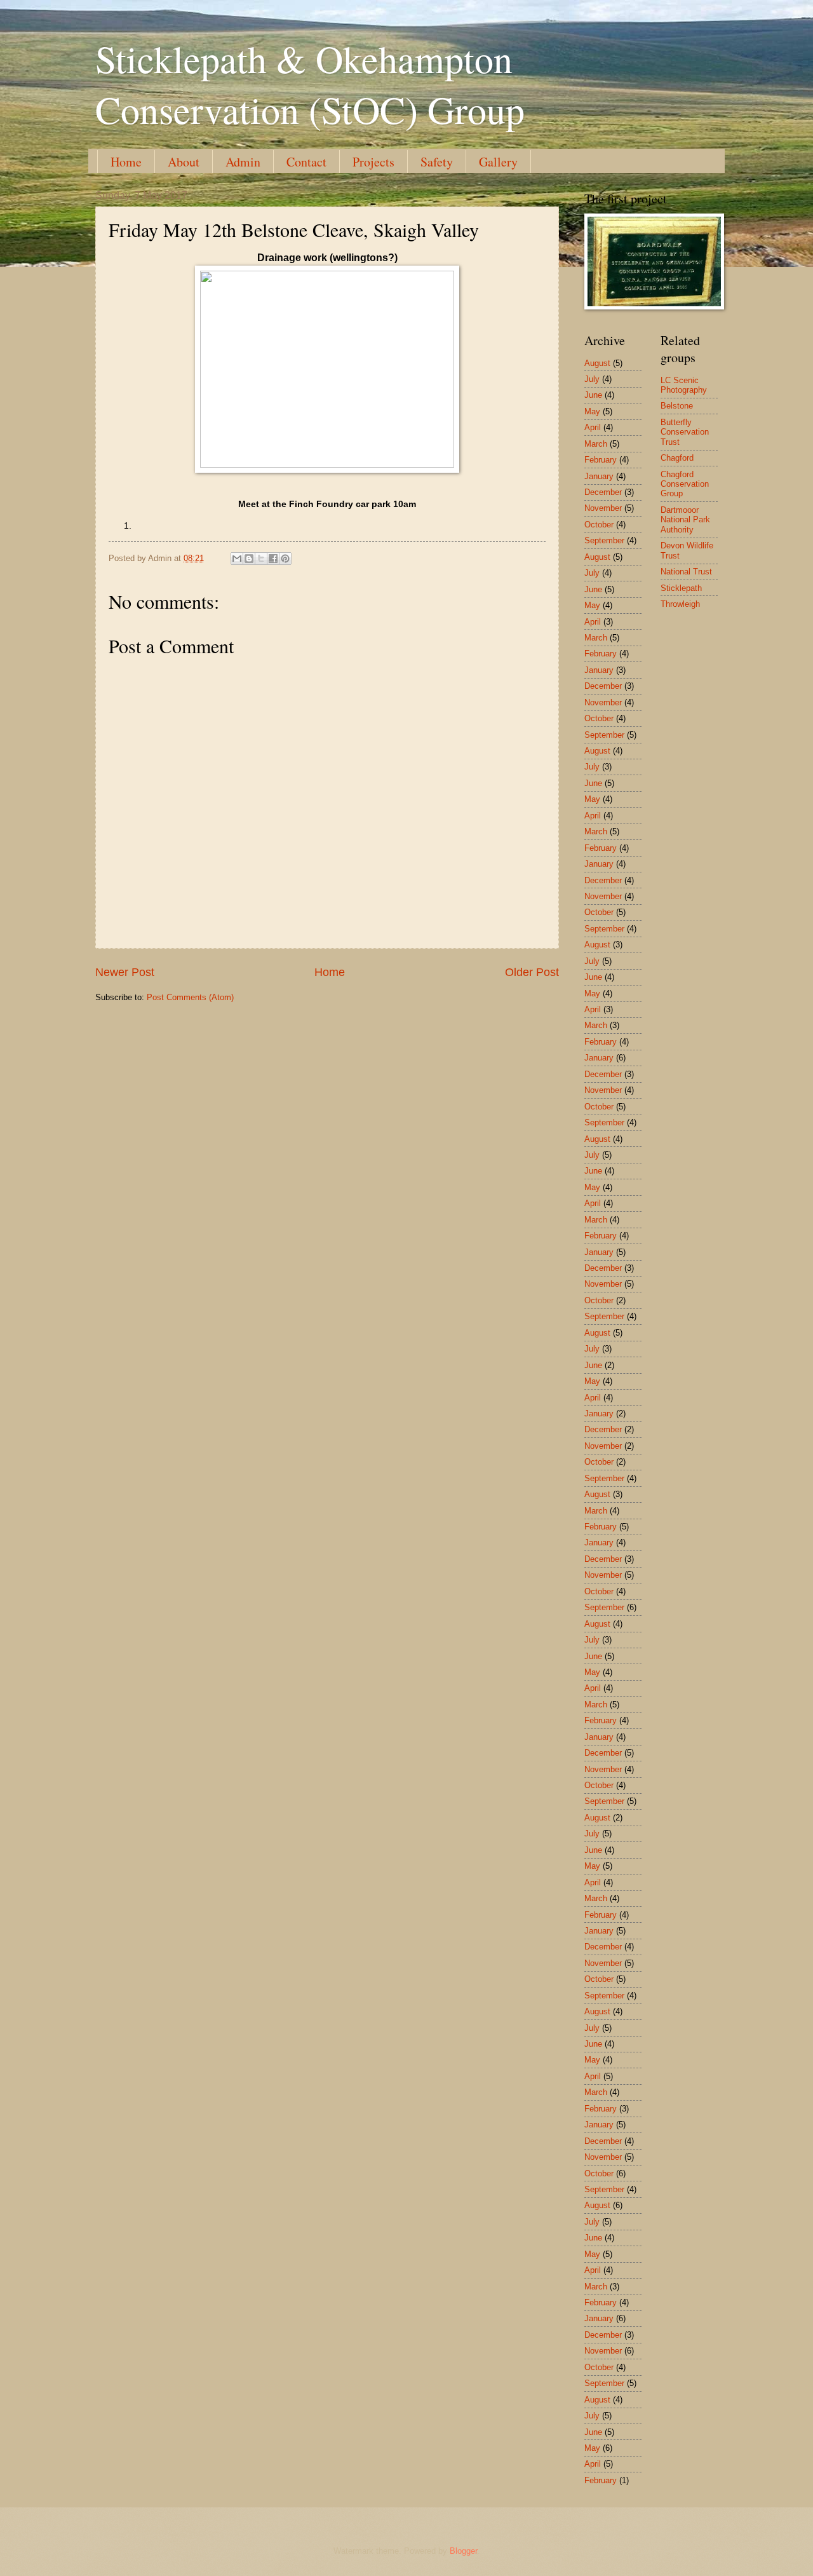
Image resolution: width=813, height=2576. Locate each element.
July (592, 379)
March (596, 444)
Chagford (677, 458)
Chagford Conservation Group (685, 484)
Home (126, 162)
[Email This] (237, 559)
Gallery (498, 162)
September (604, 540)
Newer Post (125, 972)
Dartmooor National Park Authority (685, 520)
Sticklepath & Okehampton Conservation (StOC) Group (310, 84)
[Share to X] (261, 559)
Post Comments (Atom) (190, 997)
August (597, 363)
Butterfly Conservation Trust (685, 432)
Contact (306, 162)
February (601, 460)
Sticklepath (681, 588)
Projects (373, 162)
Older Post (532, 972)
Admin (243, 162)
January (599, 476)
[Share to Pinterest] (285, 559)
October (599, 525)
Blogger (463, 2551)
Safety (437, 162)
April (593, 427)
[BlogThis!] (249, 559)
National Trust (686, 572)
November (603, 508)
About (184, 162)
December (603, 492)
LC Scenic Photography (684, 385)
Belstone (677, 406)
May (592, 411)
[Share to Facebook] (273, 559)
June (593, 395)
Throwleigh (680, 604)
